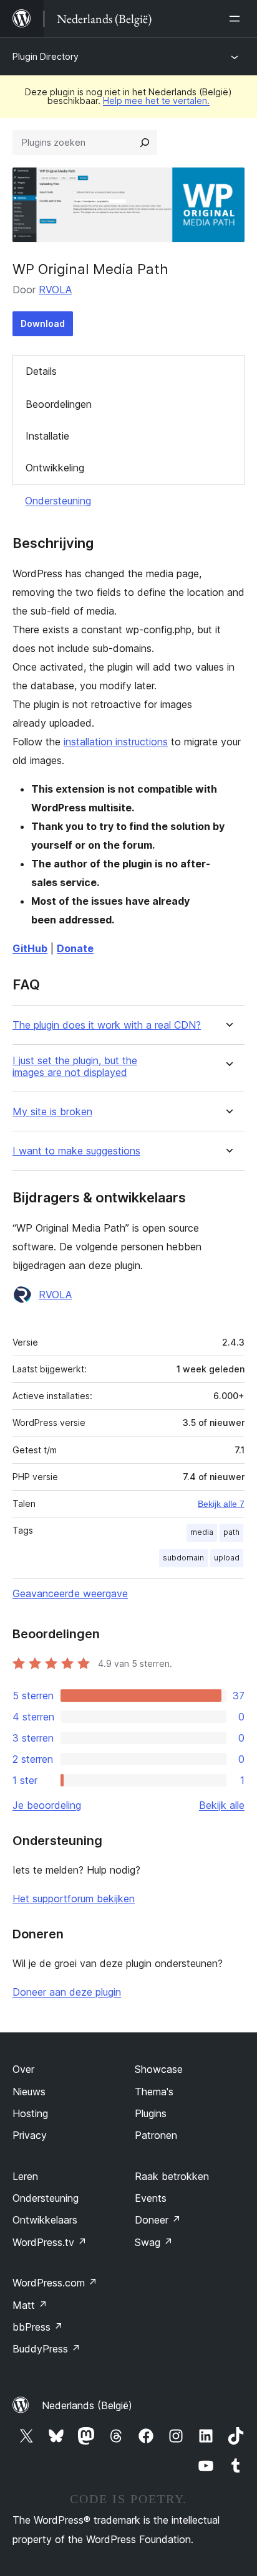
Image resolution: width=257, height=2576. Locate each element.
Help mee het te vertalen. (156, 101)
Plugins (151, 2113)
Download (43, 323)
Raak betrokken (172, 2176)
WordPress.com (55, 2283)
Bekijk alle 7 (221, 1504)
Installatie (47, 436)
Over (23, 2069)
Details (41, 371)
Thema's (154, 2092)
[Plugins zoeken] (145, 143)
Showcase (159, 2069)
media (202, 1532)
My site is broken (52, 1112)
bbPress (38, 2327)
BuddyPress (46, 2349)
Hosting (30, 2113)
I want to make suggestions (76, 1151)
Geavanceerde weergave (70, 1593)
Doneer (158, 2220)
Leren (25, 2176)
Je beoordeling (47, 1805)
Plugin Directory (46, 56)
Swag (154, 2242)
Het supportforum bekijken (74, 1899)
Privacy (30, 2135)
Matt (30, 2305)
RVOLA (55, 290)
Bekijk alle (222, 1805)
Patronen (156, 2135)
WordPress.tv (50, 2242)
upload (227, 1558)
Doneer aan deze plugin (67, 1992)
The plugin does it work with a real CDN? (107, 1025)
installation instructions (116, 742)
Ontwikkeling (55, 468)
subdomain (183, 1558)
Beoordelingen (59, 404)
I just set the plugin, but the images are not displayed (75, 1067)
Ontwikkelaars (45, 2220)
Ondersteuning (58, 501)
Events (151, 2198)
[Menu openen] (237, 19)
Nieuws (29, 2092)
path (231, 1532)
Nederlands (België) (87, 2405)
